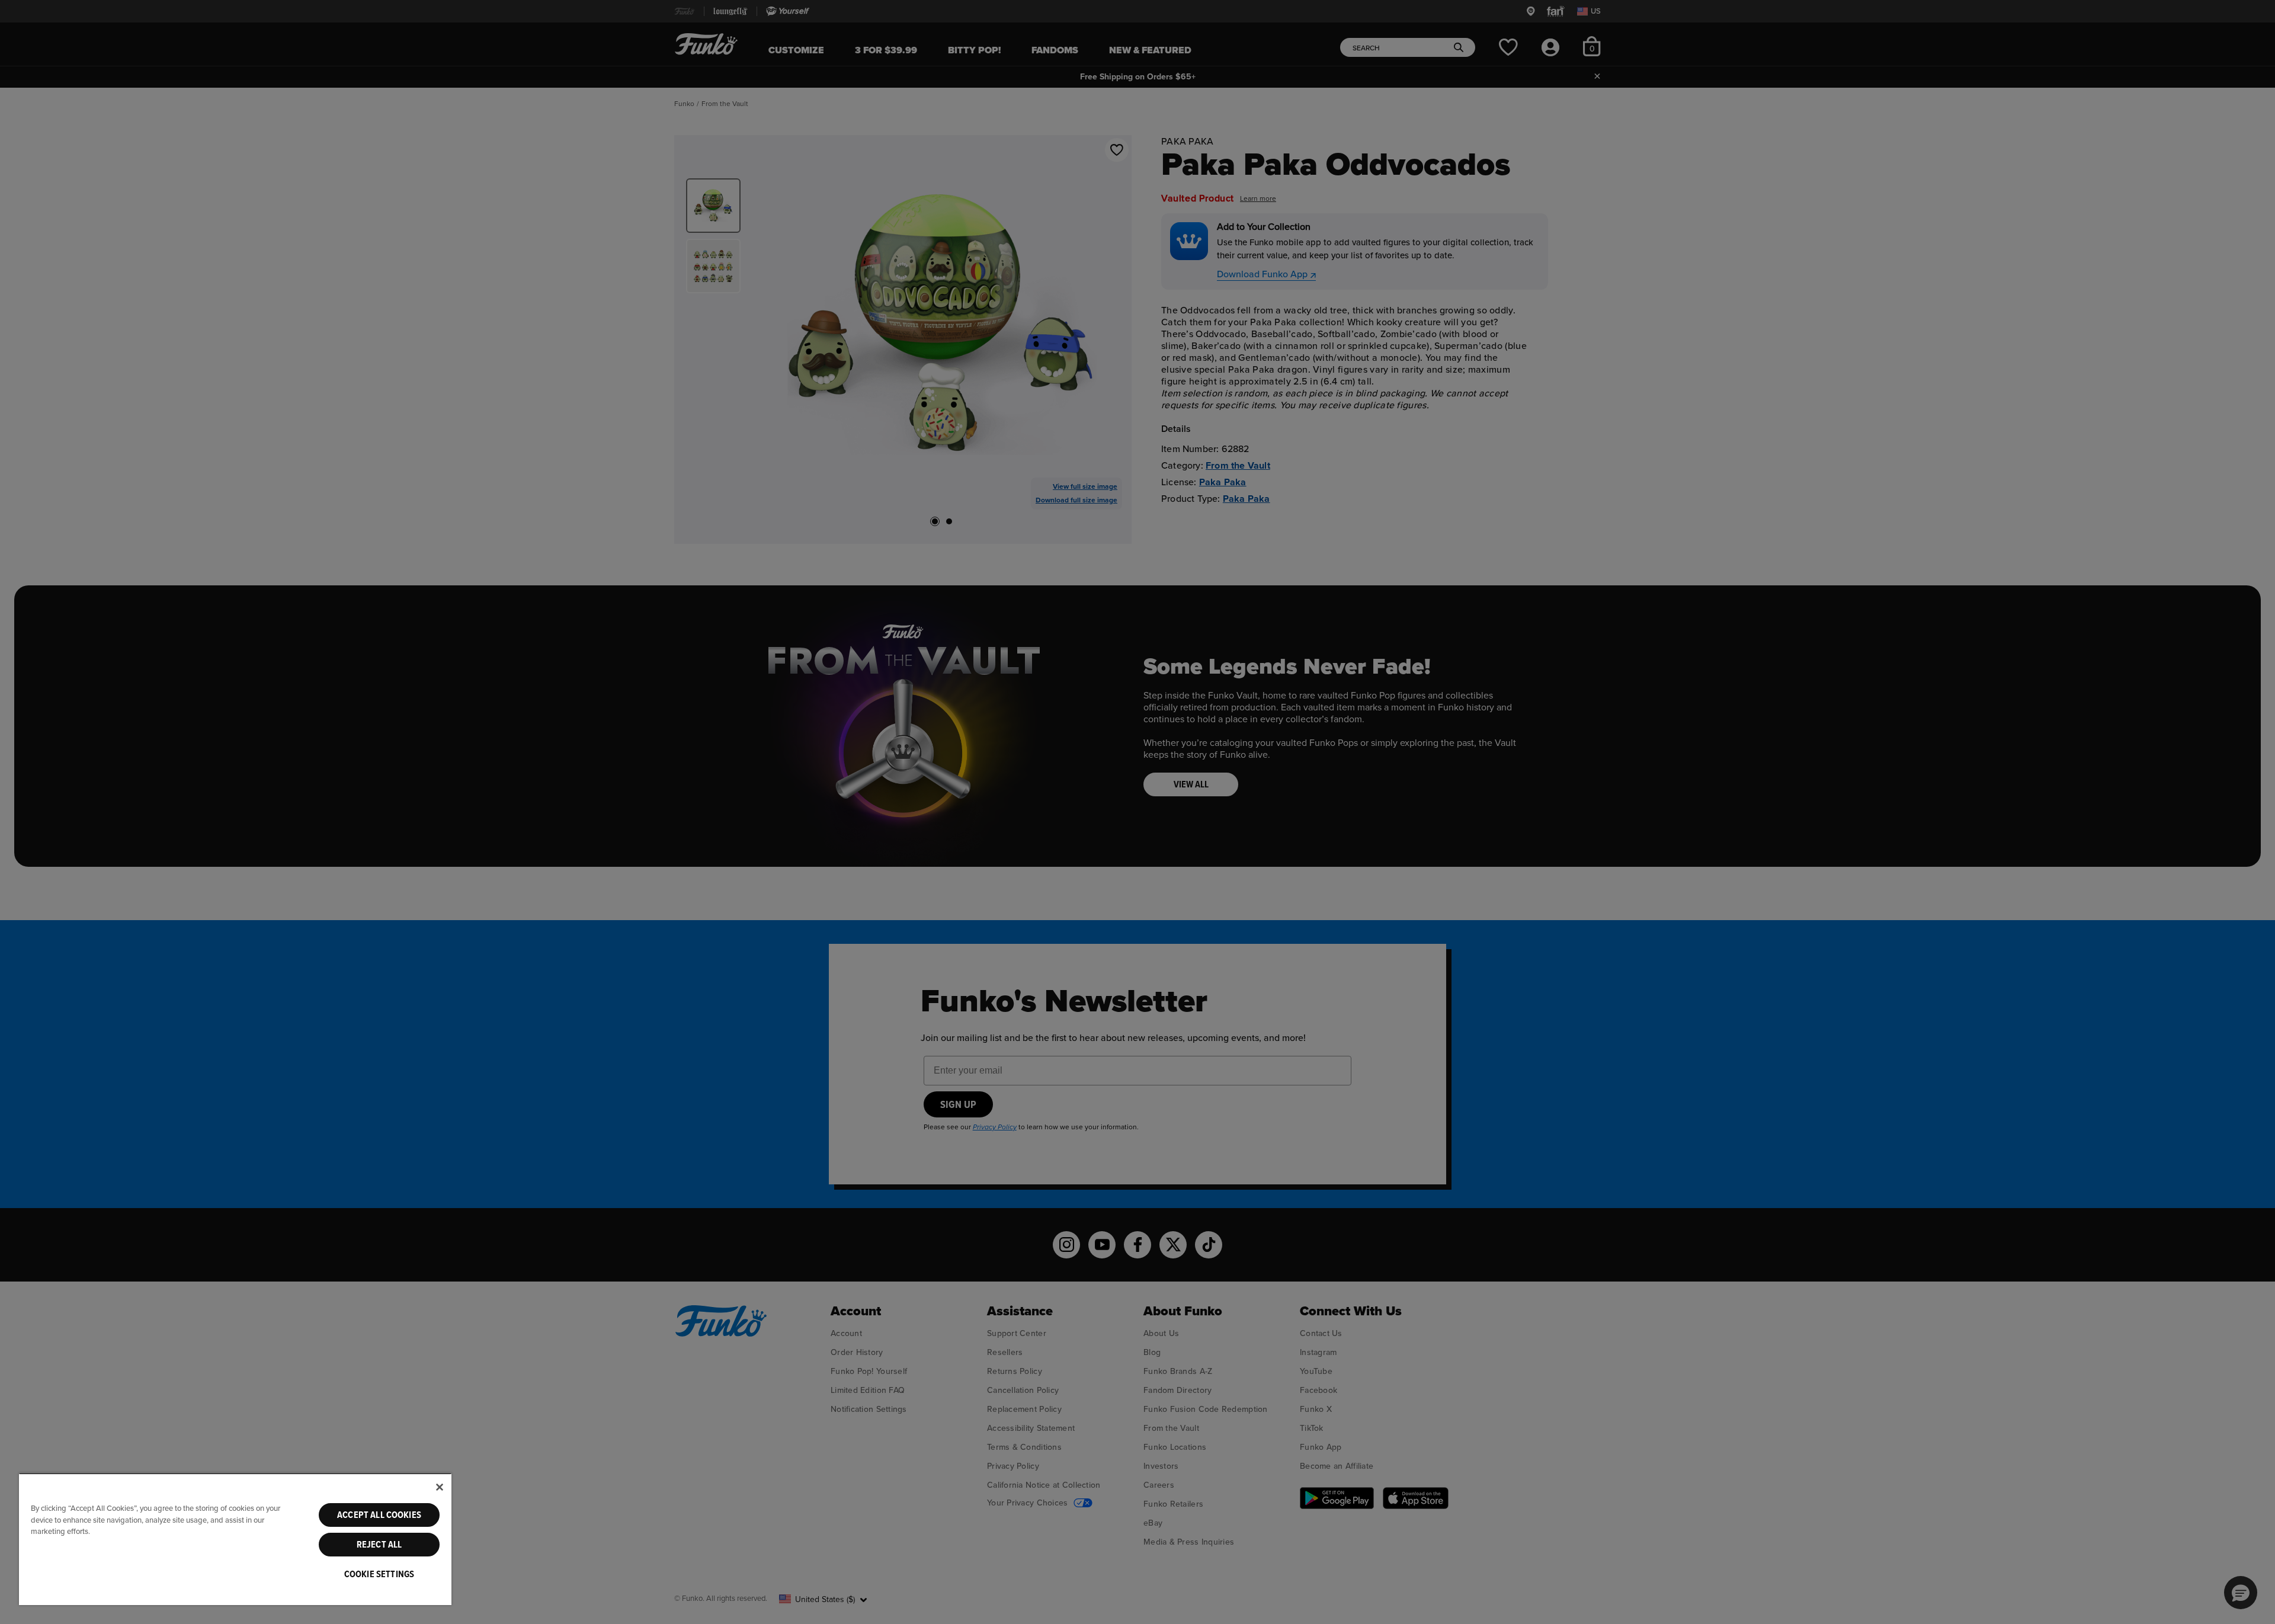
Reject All (379, 1545)
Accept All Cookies (379, 1515)
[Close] (440, 1487)
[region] (235, 1539)
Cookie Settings (379, 1574)
